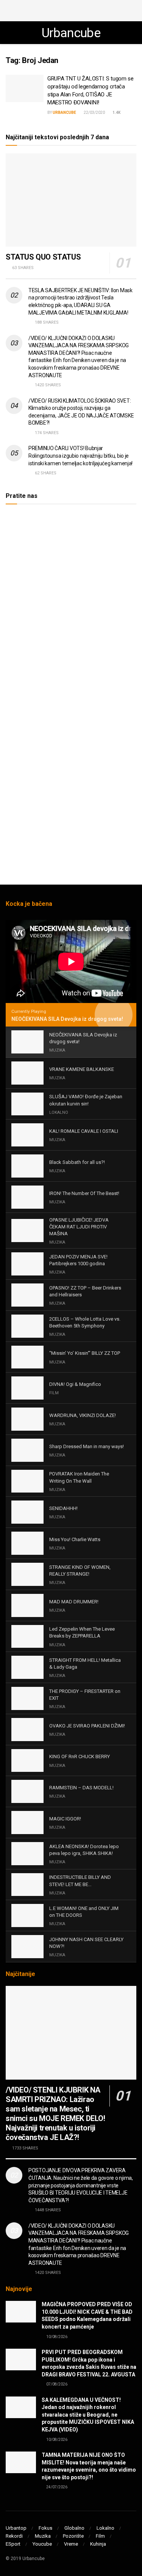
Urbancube (71, 33)
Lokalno (105, 2528)
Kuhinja (98, 2544)
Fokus (45, 2528)
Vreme (71, 2544)
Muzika (43, 2536)
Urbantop (16, 2528)
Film (100, 2536)
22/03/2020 (94, 113)
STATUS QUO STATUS (43, 257)
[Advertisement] (71, 9)
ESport (13, 2544)
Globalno (74, 2528)
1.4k (116, 113)
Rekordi (14, 2536)
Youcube (42, 2544)
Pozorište (73, 2536)
